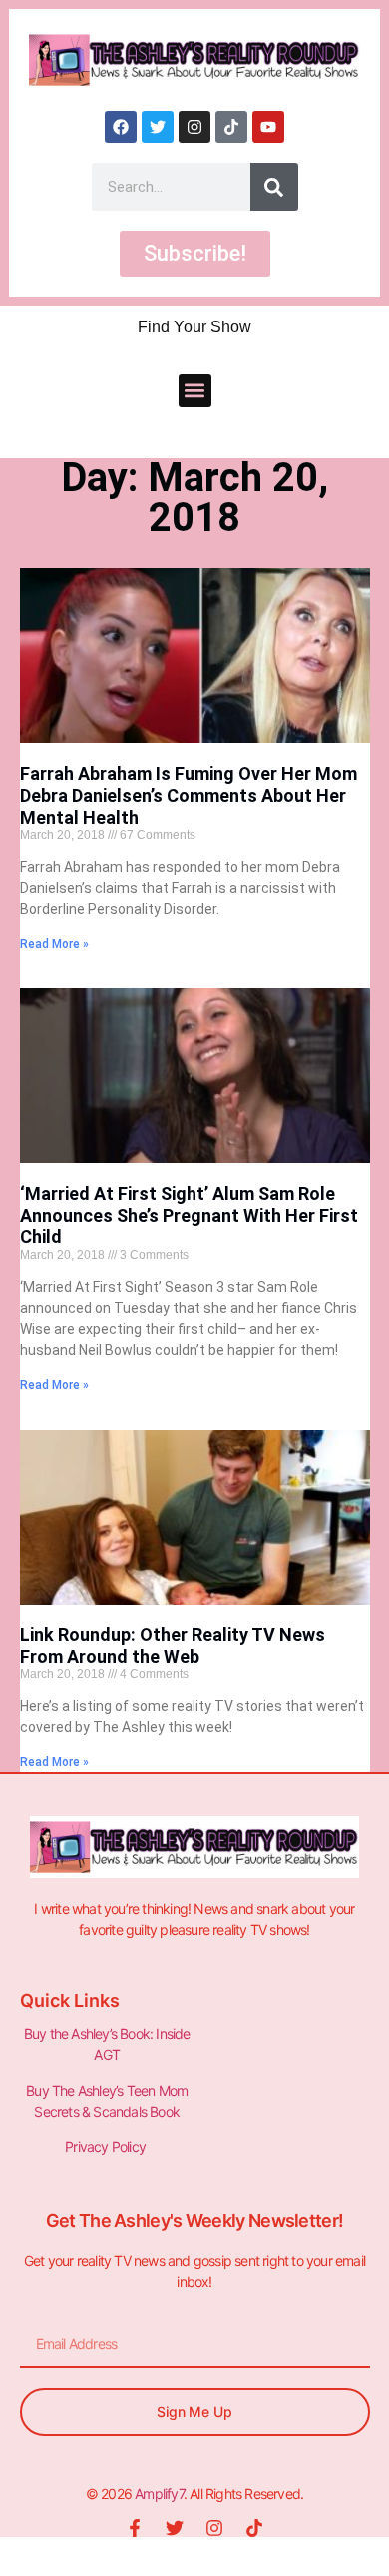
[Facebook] (121, 127)
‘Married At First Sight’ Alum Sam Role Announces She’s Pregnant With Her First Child (189, 1215)
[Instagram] (194, 127)
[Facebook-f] (135, 2528)
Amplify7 (159, 2494)
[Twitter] (158, 127)
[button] (195, 391)
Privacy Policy (107, 2146)
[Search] (274, 187)
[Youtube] (268, 127)
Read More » (54, 944)
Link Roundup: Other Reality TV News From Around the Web (173, 1646)
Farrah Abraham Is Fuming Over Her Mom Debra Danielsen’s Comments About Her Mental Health (189, 795)
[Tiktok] (231, 127)
